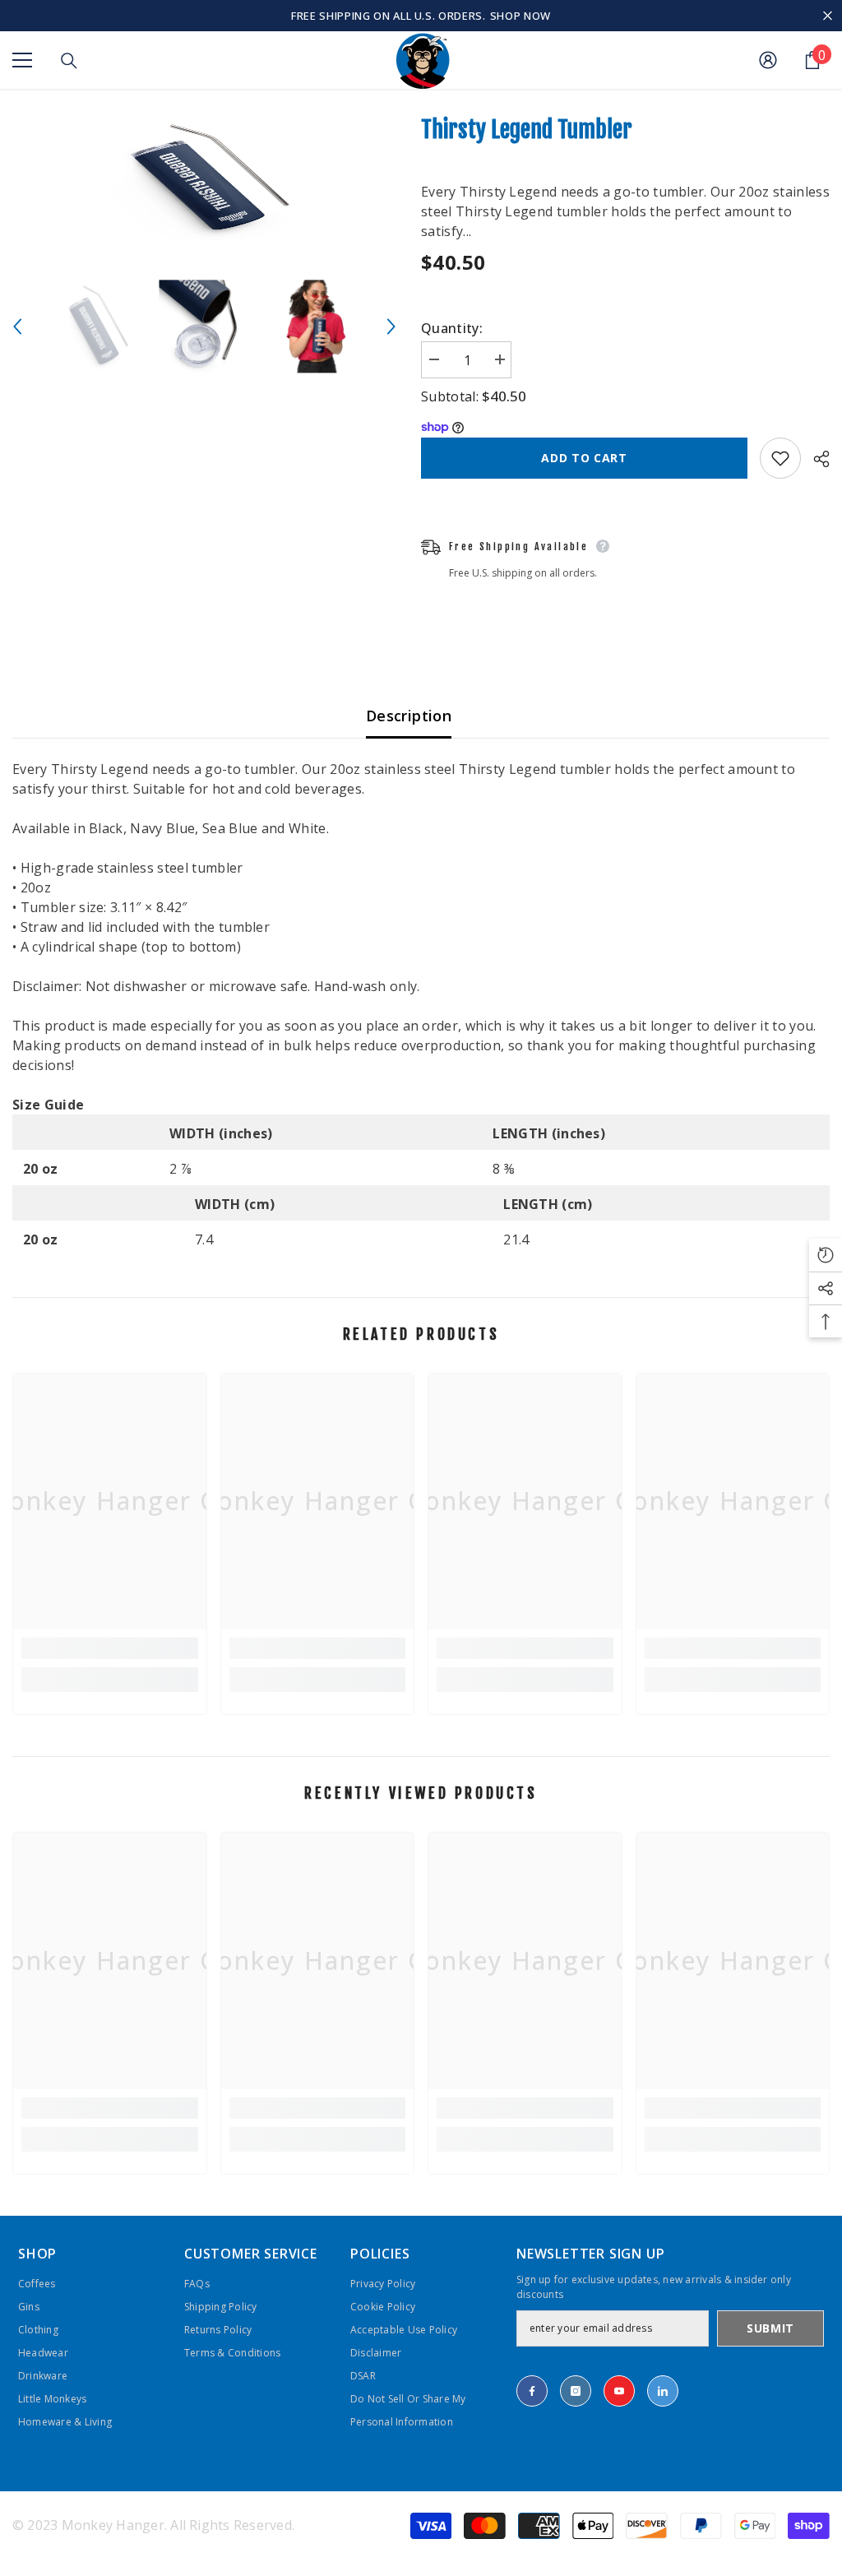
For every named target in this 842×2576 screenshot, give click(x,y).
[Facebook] (532, 2391)
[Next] (391, 327)
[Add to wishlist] (780, 458)
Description (409, 716)
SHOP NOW (520, 16)
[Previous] (17, 327)
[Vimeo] (663, 2391)
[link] (110, 1648)
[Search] (69, 61)
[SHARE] (815, 459)
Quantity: (452, 328)
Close (828, 16)
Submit (770, 2328)
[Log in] (768, 60)
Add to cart (584, 458)
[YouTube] (619, 2391)
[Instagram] (576, 2391)
